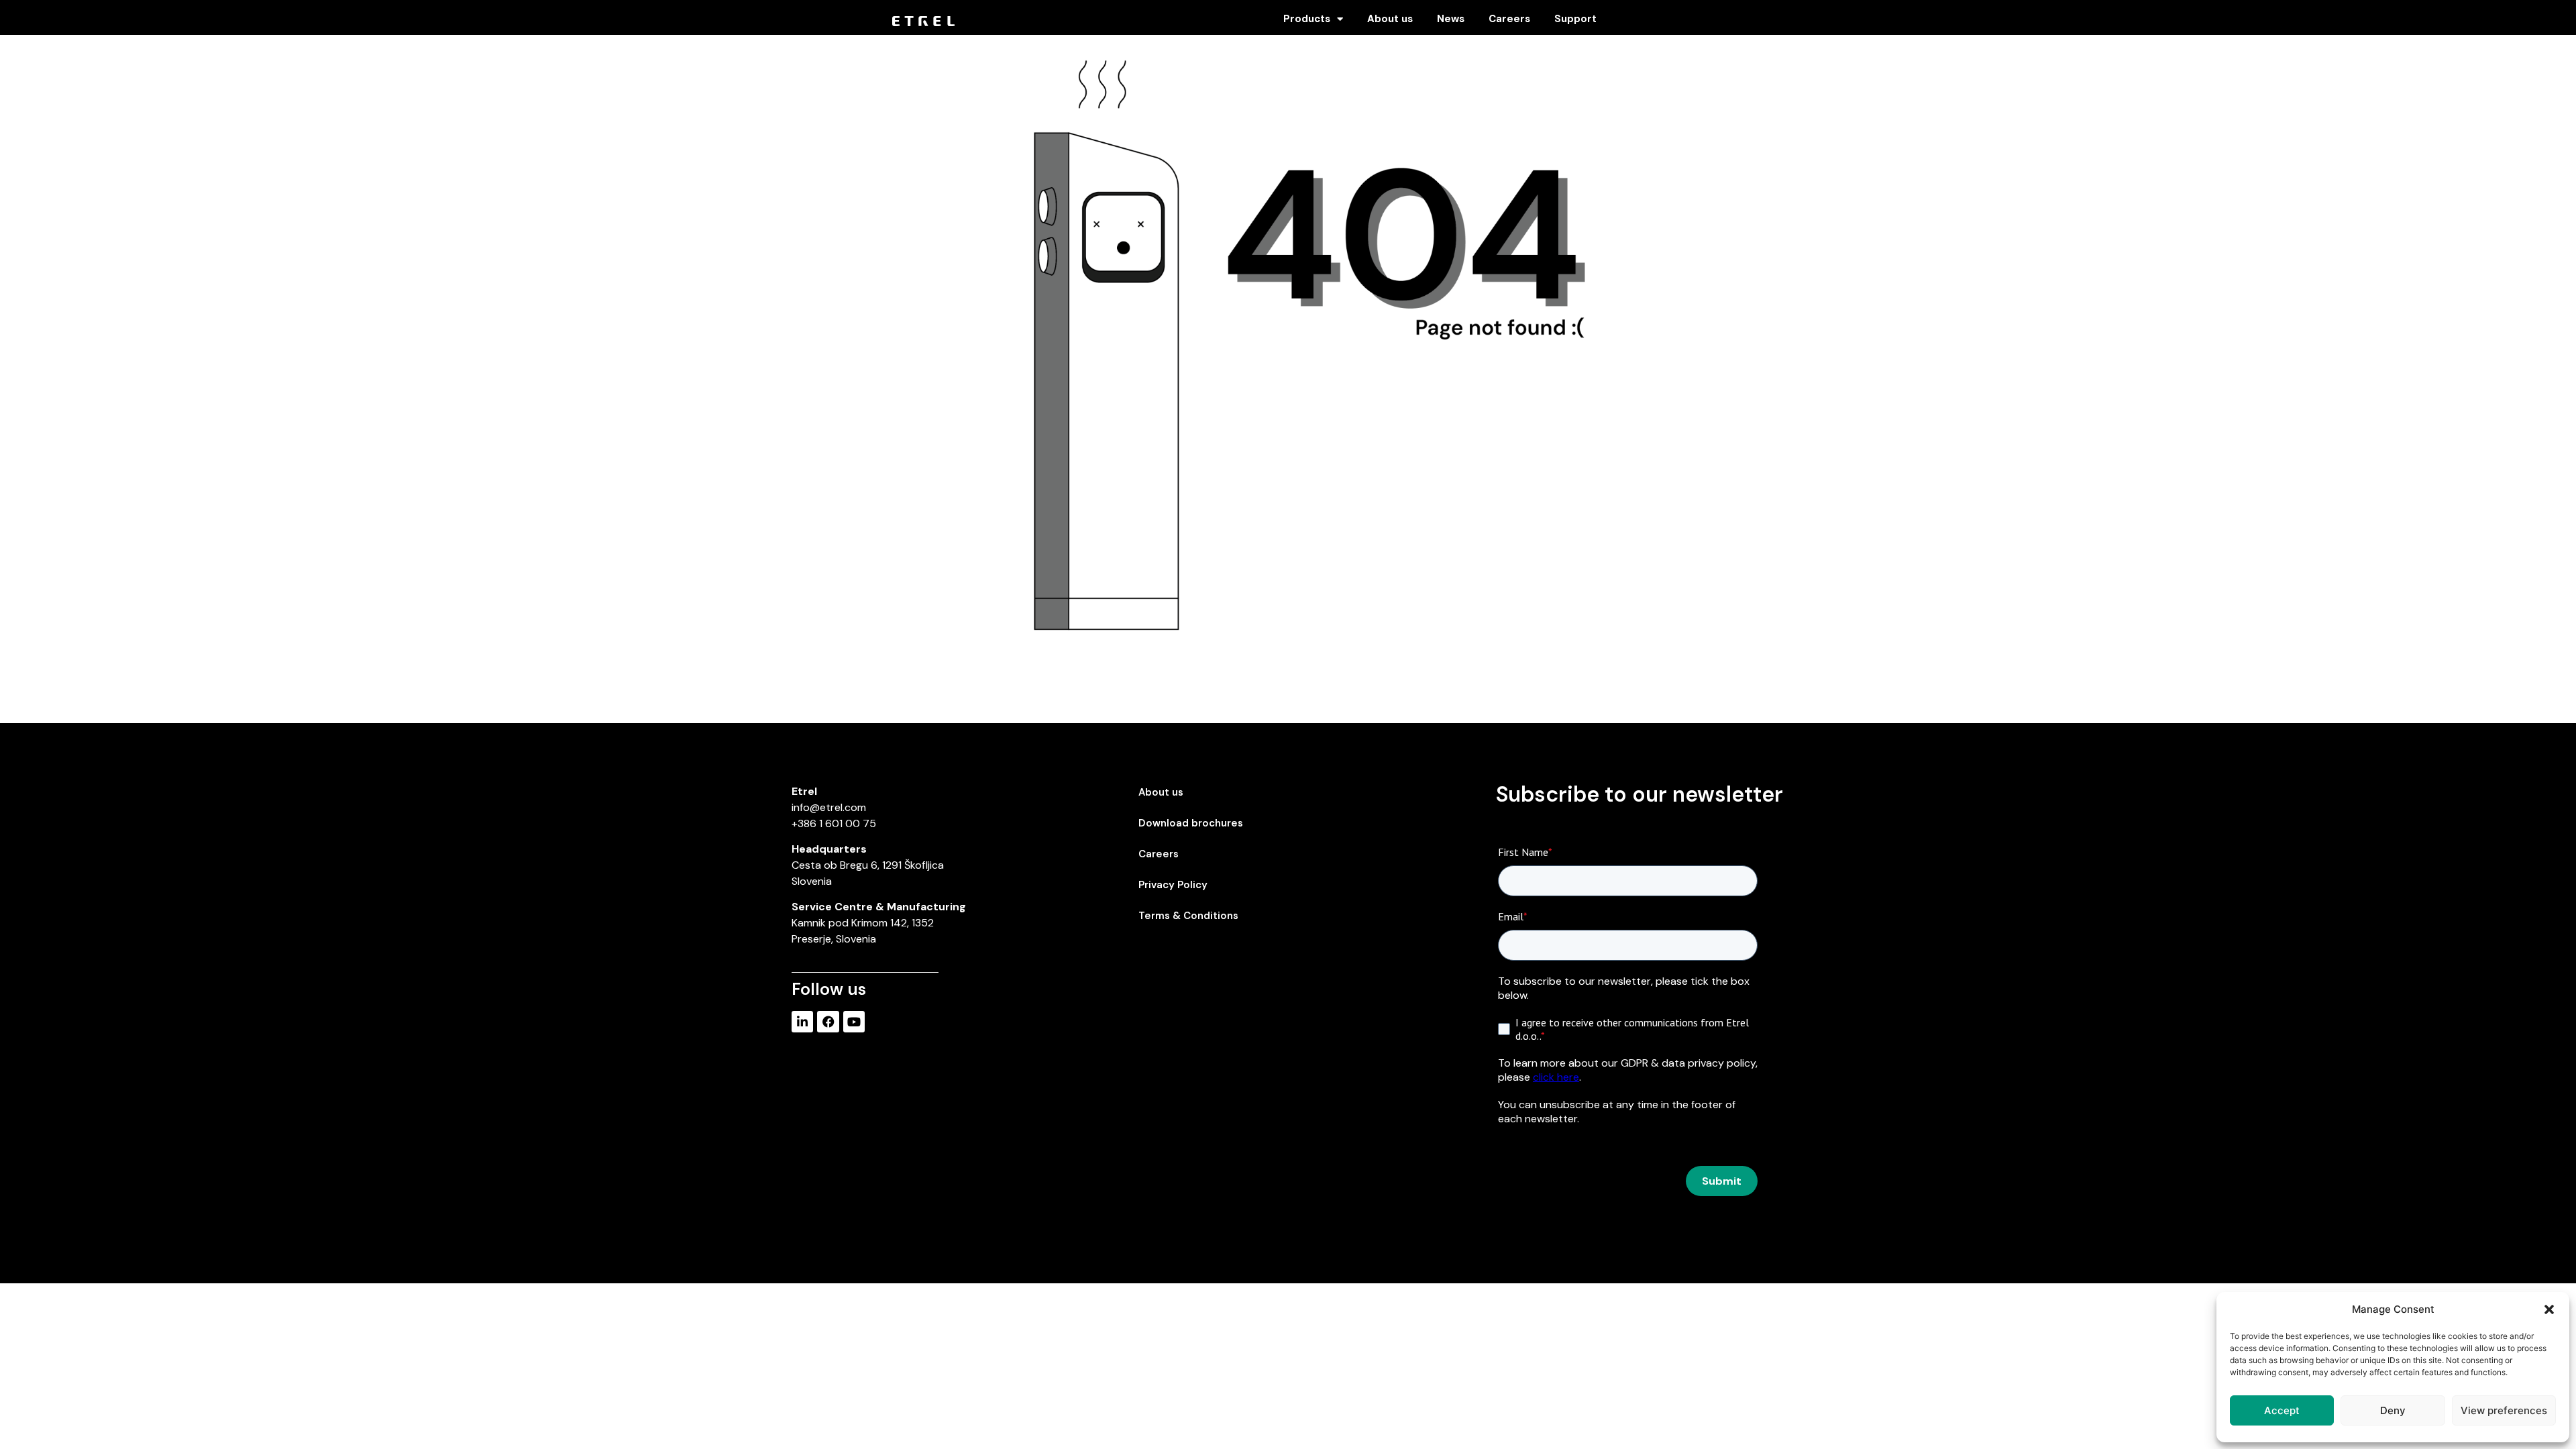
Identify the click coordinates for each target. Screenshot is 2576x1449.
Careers (1509, 19)
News (1451, 19)
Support (1575, 19)
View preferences (2504, 1410)
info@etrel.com (829, 807)
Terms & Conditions (1188, 916)
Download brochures (1191, 823)
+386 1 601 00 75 (834, 823)
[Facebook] (828, 1022)
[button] (2549, 1309)
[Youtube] (854, 1022)
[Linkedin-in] (802, 1022)
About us (1390, 19)
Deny (2393, 1410)
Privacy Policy (1173, 885)
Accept (2282, 1410)
